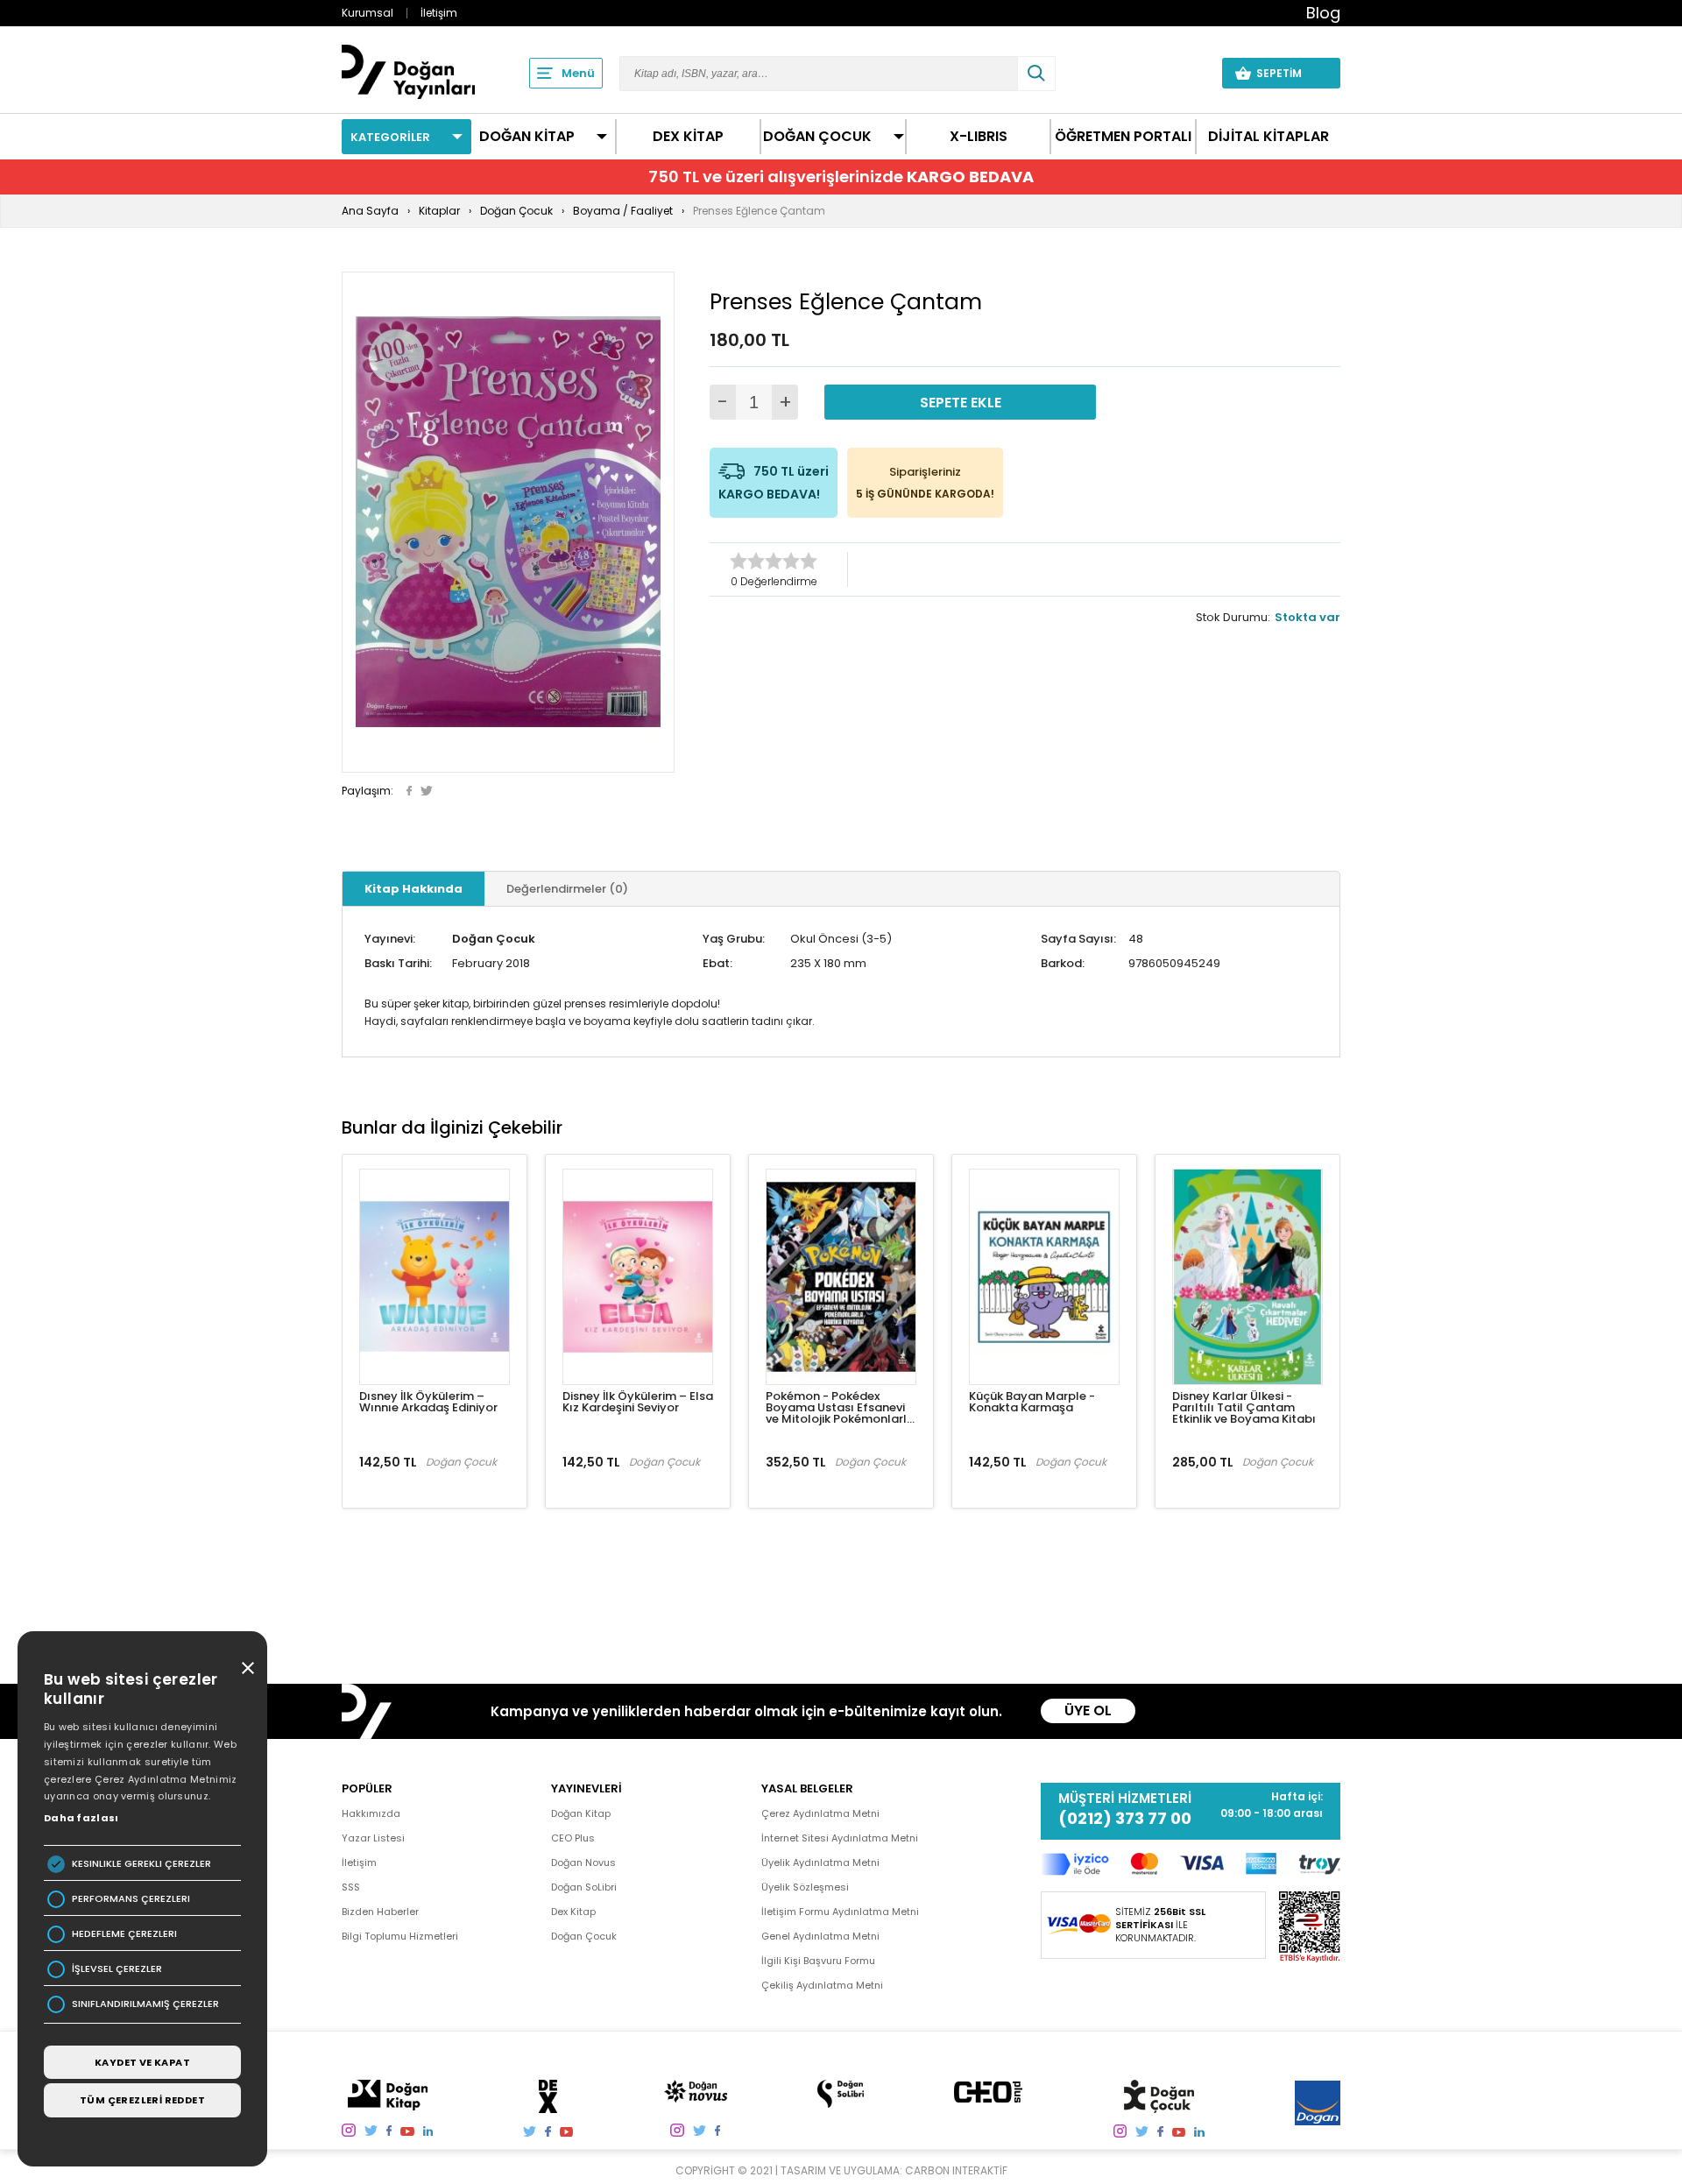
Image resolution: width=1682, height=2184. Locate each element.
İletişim (439, 13)
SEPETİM (1290, 73)
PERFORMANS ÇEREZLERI (131, 1899)
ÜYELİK (1176, 73)
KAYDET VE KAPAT (142, 2062)
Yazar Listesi (373, 1838)
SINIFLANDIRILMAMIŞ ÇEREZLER (145, 2004)
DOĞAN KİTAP (527, 137)
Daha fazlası (81, 1818)
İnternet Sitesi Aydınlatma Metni (840, 1838)
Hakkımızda (371, 1813)
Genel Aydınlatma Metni (820, 1936)
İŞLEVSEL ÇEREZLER (117, 1969)
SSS (351, 1887)
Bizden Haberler (380, 1912)
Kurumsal (367, 13)
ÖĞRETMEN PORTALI (1123, 137)
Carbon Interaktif (956, 2170)
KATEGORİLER (390, 137)
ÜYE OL (1088, 1710)
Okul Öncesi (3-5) (841, 939)
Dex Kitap (573, 1912)
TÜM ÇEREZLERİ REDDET (142, 2100)
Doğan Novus (583, 1862)
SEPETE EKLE (961, 403)
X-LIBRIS (979, 137)
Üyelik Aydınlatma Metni (820, 1862)
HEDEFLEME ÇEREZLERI (124, 1934)
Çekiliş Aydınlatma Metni (822, 1985)
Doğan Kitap (581, 1813)
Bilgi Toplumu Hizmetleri (400, 1936)
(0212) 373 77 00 (1125, 1819)
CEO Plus (573, 1838)
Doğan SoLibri (584, 1887)
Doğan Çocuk (494, 939)
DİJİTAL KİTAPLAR (1269, 137)
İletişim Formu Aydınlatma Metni (840, 1912)
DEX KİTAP (688, 137)
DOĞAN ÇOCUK (817, 137)
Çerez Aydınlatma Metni (820, 1813)
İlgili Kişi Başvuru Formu (818, 1961)
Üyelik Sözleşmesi (805, 1887)
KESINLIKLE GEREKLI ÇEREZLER (141, 1864)
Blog (1323, 13)
